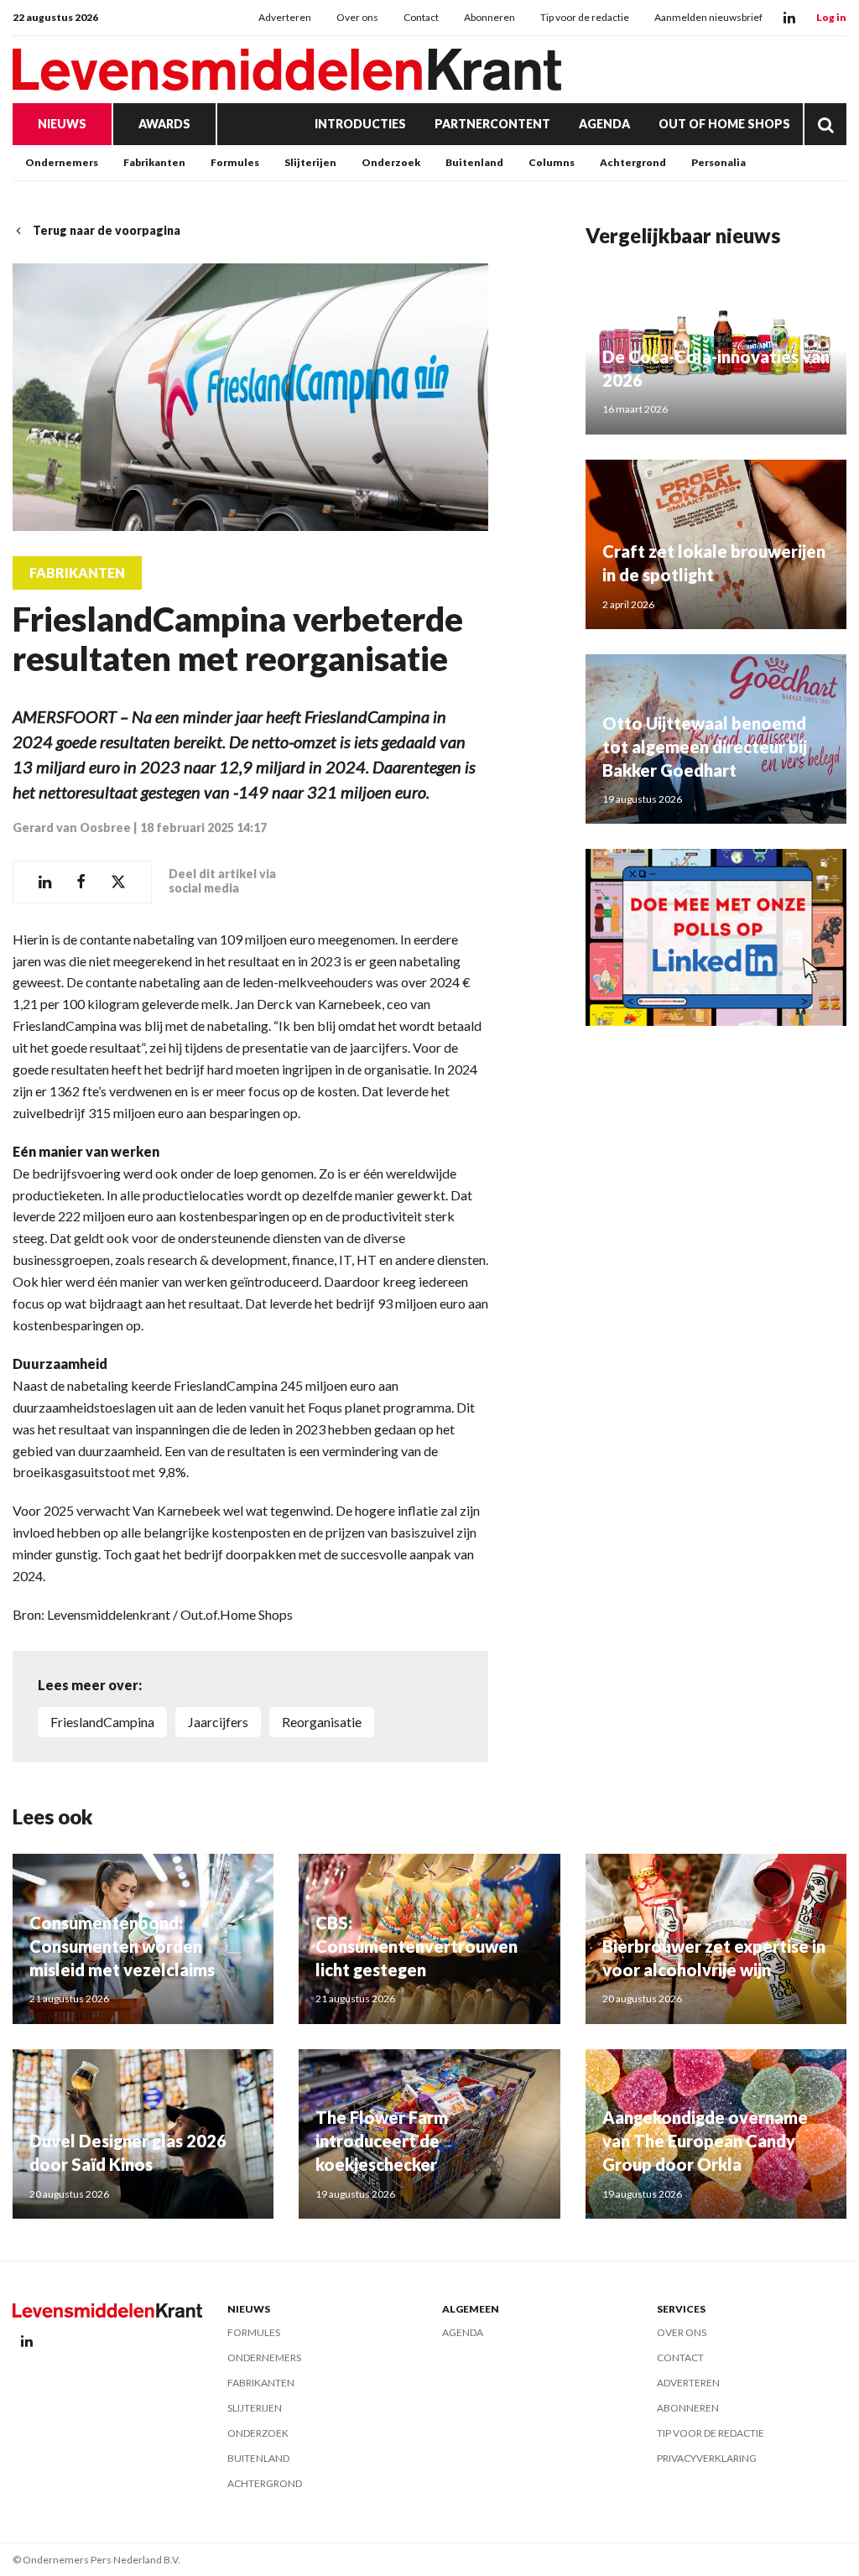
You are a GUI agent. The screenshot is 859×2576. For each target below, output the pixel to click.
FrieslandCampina (102, 1722)
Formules (235, 162)
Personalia (718, 162)
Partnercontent (492, 124)
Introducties (360, 124)
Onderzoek (391, 162)
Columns (552, 162)
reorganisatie (322, 1722)
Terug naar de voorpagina (107, 230)
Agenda (604, 124)
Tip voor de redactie (585, 17)
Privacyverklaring (707, 2458)
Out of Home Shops (724, 124)
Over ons (357, 17)
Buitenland (474, 162)
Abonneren (489, 17)
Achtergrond (633, 162)
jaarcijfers (218, 1722)
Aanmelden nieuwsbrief (708, 17)
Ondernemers (62, 162)
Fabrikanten (154, 162)
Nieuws (62, 124)
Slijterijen (310, 162)
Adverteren (285, 17)
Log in (831, 17)
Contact (421, 17)
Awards (164, 124)
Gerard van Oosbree (72, 827)
